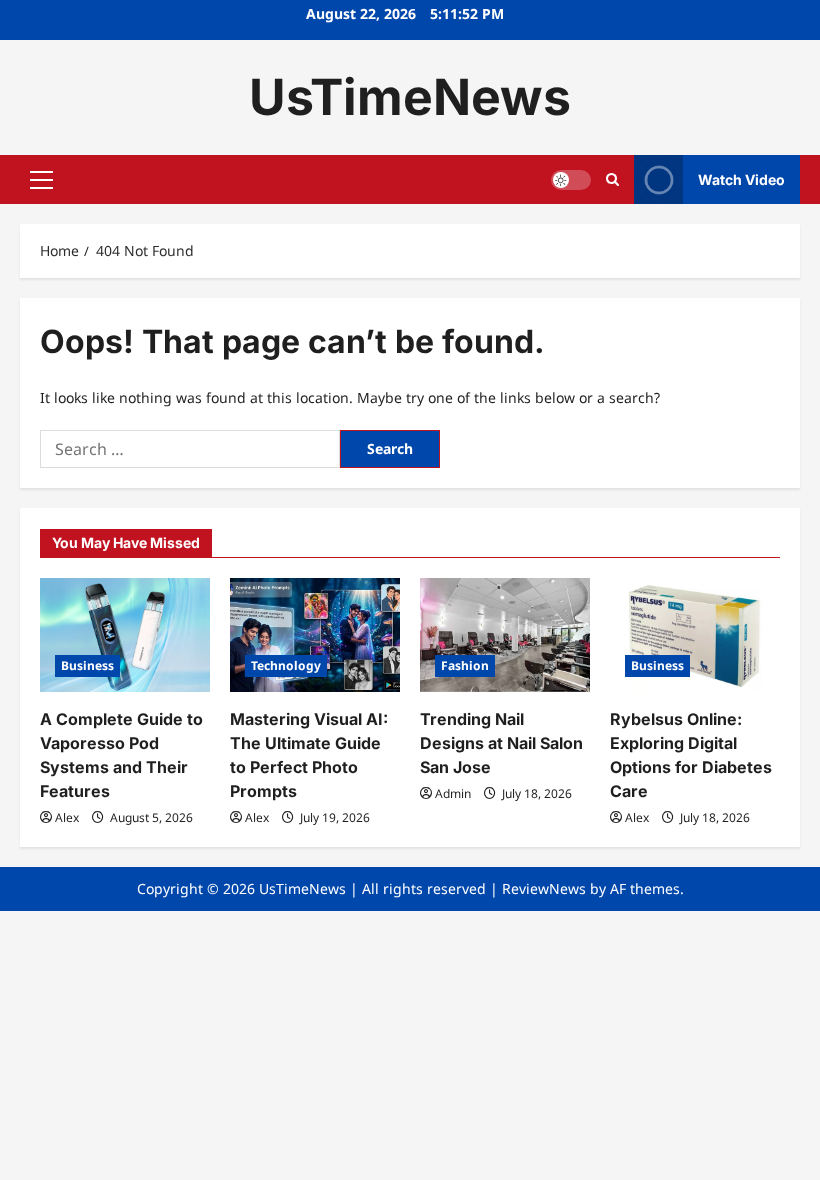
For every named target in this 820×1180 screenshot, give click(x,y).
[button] (41, 180)
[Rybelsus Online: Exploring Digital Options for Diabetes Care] (695, 634)
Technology (286, 665)
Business (87, 665)
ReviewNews (544, 888)
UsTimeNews (410, 97)
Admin (453, 793)
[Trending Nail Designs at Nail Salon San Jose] (505, 634)
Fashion (465, 665)
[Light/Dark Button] (571, 180)
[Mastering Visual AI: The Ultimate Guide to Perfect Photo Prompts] (315, 634)
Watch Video (741, 179)
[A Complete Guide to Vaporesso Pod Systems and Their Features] (125, 634)
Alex (67, 817)
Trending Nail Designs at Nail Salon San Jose (501, 743)
